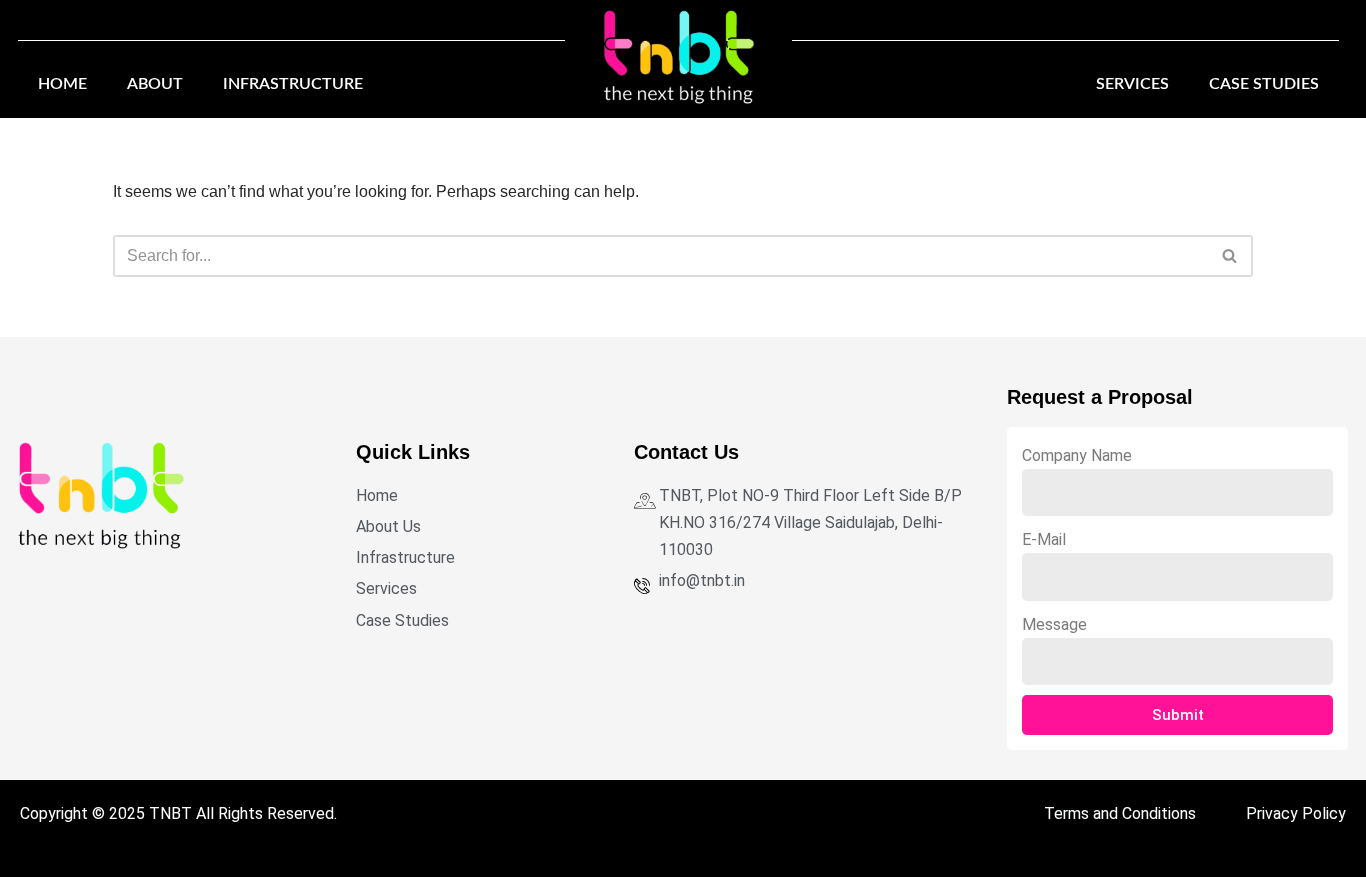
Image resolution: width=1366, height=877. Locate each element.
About (155, 84)
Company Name (1077, 455)
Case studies (1264, 84)
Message (1054, 624)
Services (1132, 84)
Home (62, 84)
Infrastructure (293, 84)
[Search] (1230, 256)
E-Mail (1044, 539)
